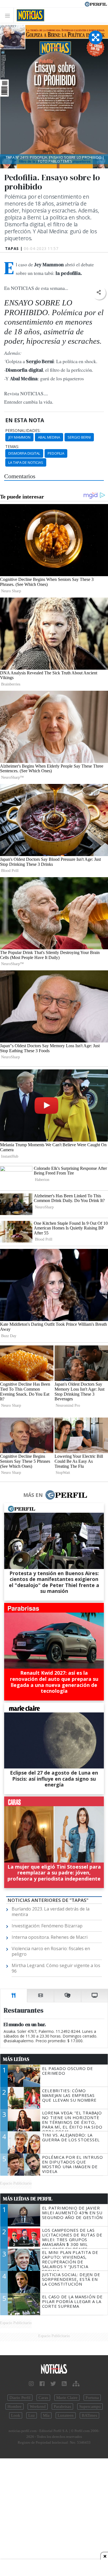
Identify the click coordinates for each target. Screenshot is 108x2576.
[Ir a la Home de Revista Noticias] (29, 15)
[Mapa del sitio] (76, 2384)
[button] (99, 293)
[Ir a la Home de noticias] (54, 2369)
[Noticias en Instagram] (31, 2384)
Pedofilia (56, 453)
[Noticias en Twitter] (53, 2384)
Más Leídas (16, 2059)
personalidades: (23, 431)
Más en (33, 1495)
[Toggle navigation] (9, 15)
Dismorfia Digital (24, 453)
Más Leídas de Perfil (28, 2199)
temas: (12, 447)
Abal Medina (49, 437)
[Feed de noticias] (64, 2384)
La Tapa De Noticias (26, 462)
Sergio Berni (79, 437)
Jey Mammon (19, 437)
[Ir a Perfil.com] (96, 4)
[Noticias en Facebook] (42, 2384)
